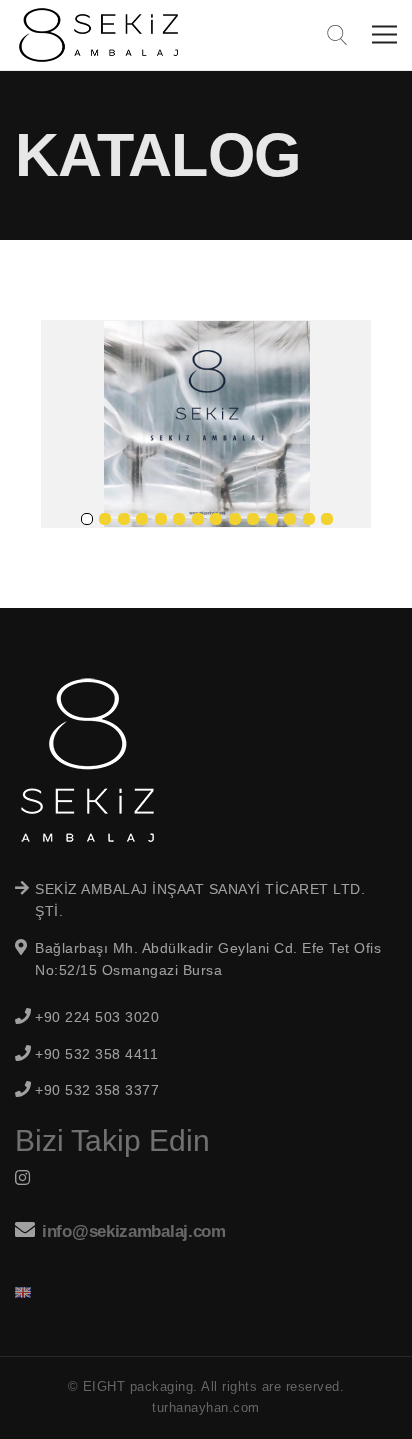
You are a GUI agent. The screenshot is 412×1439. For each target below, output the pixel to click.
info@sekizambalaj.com (134, 1231)
